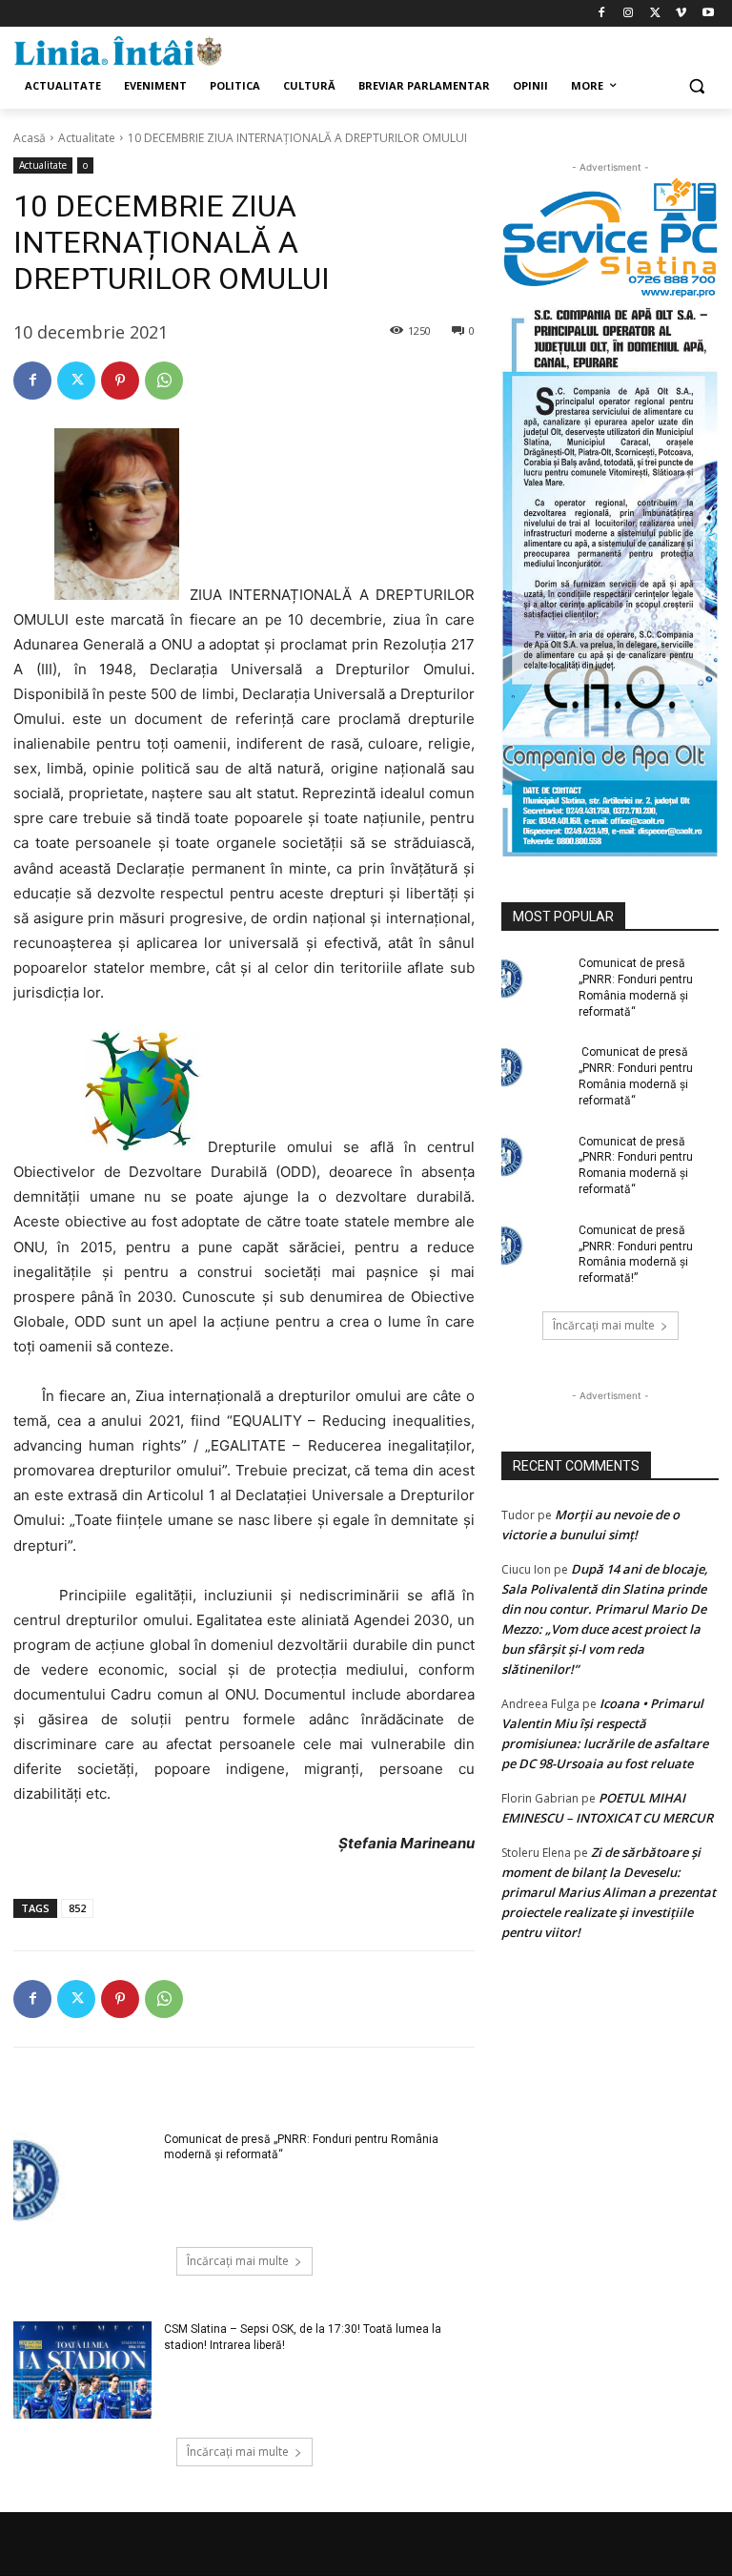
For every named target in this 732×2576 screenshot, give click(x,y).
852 (77, 1908)
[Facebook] (602, 14)
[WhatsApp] (164, 381)
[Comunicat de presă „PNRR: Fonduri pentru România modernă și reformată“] (82, 2180)
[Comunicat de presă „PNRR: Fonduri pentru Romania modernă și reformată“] (534, 1157)
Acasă (30, 138)
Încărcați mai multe (238, 2261)
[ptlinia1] (610, 238)
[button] (696, 86)
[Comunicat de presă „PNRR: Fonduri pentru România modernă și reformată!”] (534, 1246)
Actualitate (87, 138)
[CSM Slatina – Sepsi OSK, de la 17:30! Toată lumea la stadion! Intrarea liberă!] (82, 2370)
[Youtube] (708, 14)
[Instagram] (629, 14)
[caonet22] (610, 577)
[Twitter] (655, 14)
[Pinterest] (120, 381)
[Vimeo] (681, 14)
